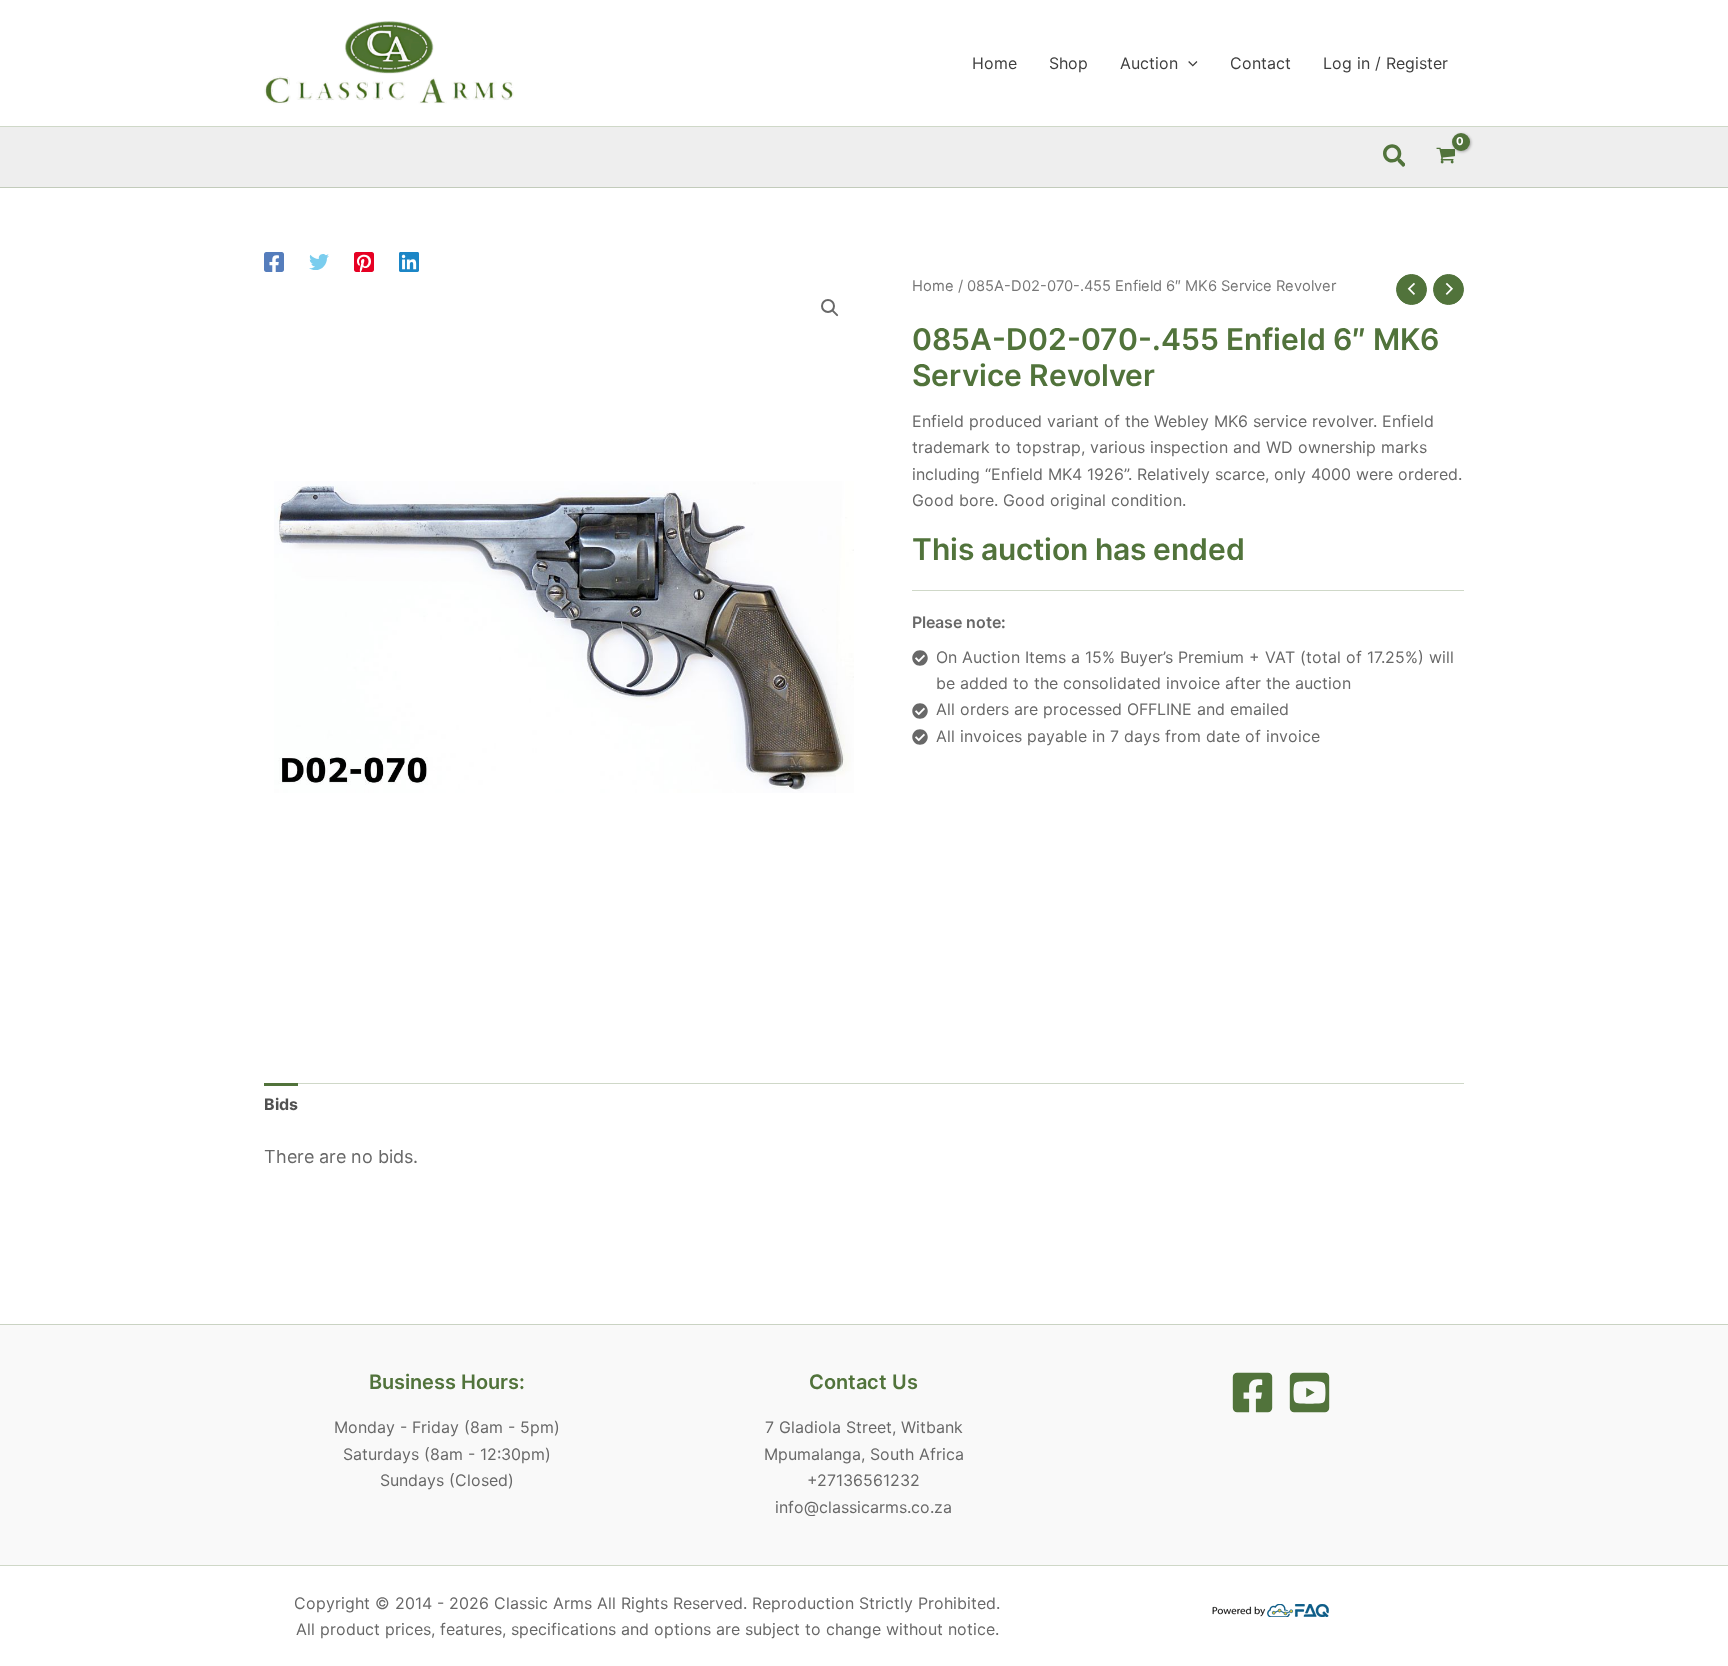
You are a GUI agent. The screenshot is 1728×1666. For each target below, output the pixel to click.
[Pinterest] (364, 262)
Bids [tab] (281, 1104)
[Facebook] (274, 262)
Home (933, 286)
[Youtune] (1309, 1392)
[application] (1188, 63)
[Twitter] (319, 262)
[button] (1395, 157)
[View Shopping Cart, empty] (1445, 156)
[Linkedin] (409, 262)
